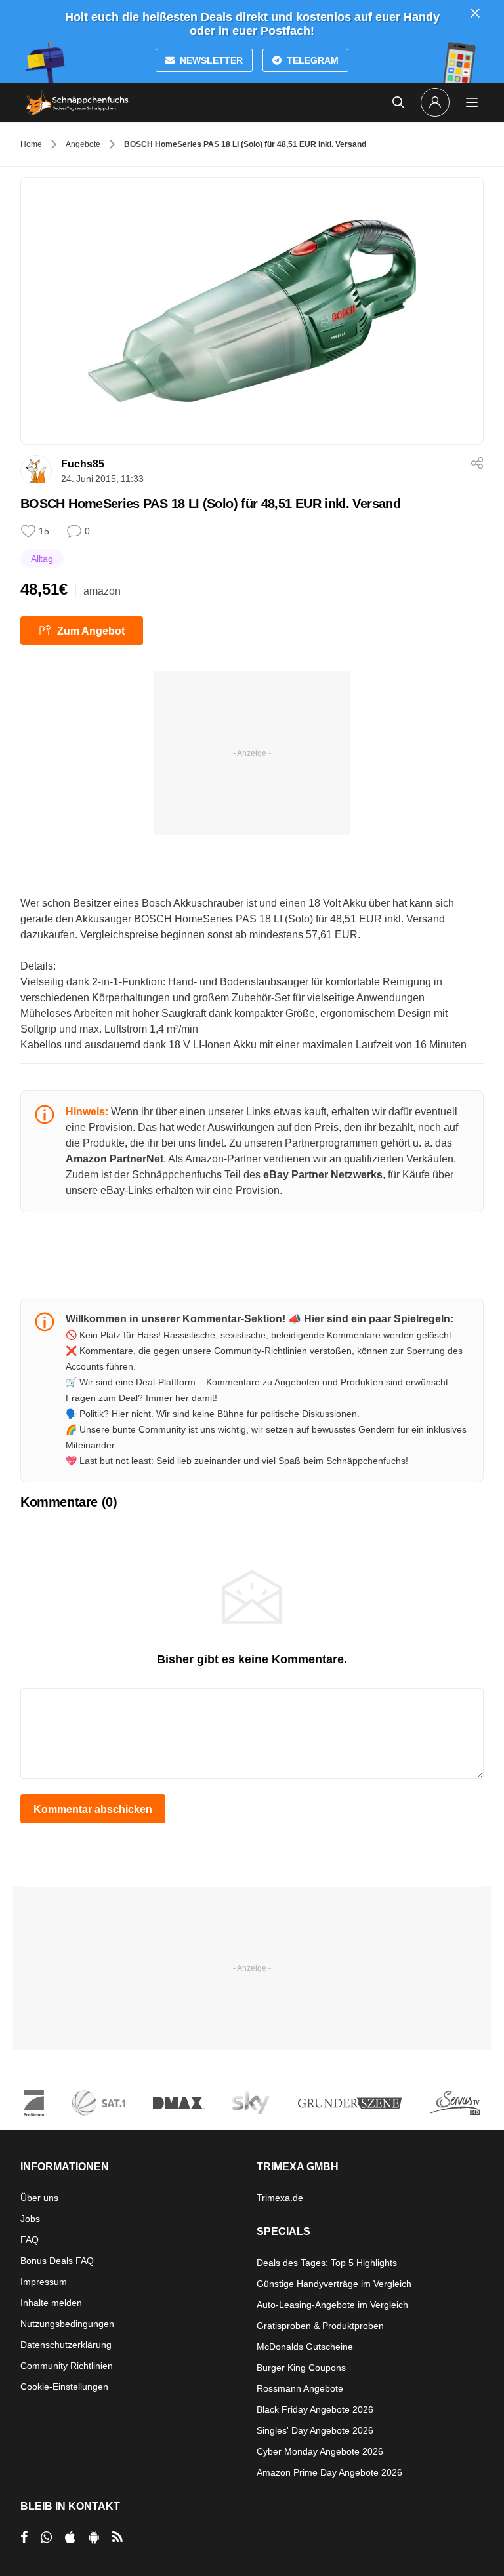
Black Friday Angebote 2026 (315, 2409)
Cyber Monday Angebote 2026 (320, 2451)
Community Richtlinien (67, 2366)
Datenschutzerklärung (66, 2345)
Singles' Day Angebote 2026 (315, 2430)
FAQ (30, 2240)
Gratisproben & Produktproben (320, 2326)
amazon (102, 591)
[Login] (435, 102)
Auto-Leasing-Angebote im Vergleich (332, 2305)
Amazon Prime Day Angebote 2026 (329, 2472)
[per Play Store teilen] (94, 2537)
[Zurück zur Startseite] (77, 102)
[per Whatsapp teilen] (46, 2537)
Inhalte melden (51, 2303)
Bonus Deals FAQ (57, 2261)
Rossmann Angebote (300, 2388)
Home (31, 144)
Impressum (44, 2282)
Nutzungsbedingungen (67, 2324)
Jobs (30, 2219)
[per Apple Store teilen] (70, 2537)
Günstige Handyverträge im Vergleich (334, 2284)
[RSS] (117, 2537)
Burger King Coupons (301, 2368)
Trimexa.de (280, 2198)
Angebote (83, 144)
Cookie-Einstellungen (64, 2387)
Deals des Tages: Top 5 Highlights (327, 2263)
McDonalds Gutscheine (305, 2347)
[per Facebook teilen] (24, 2537)
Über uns (39, 2198)
